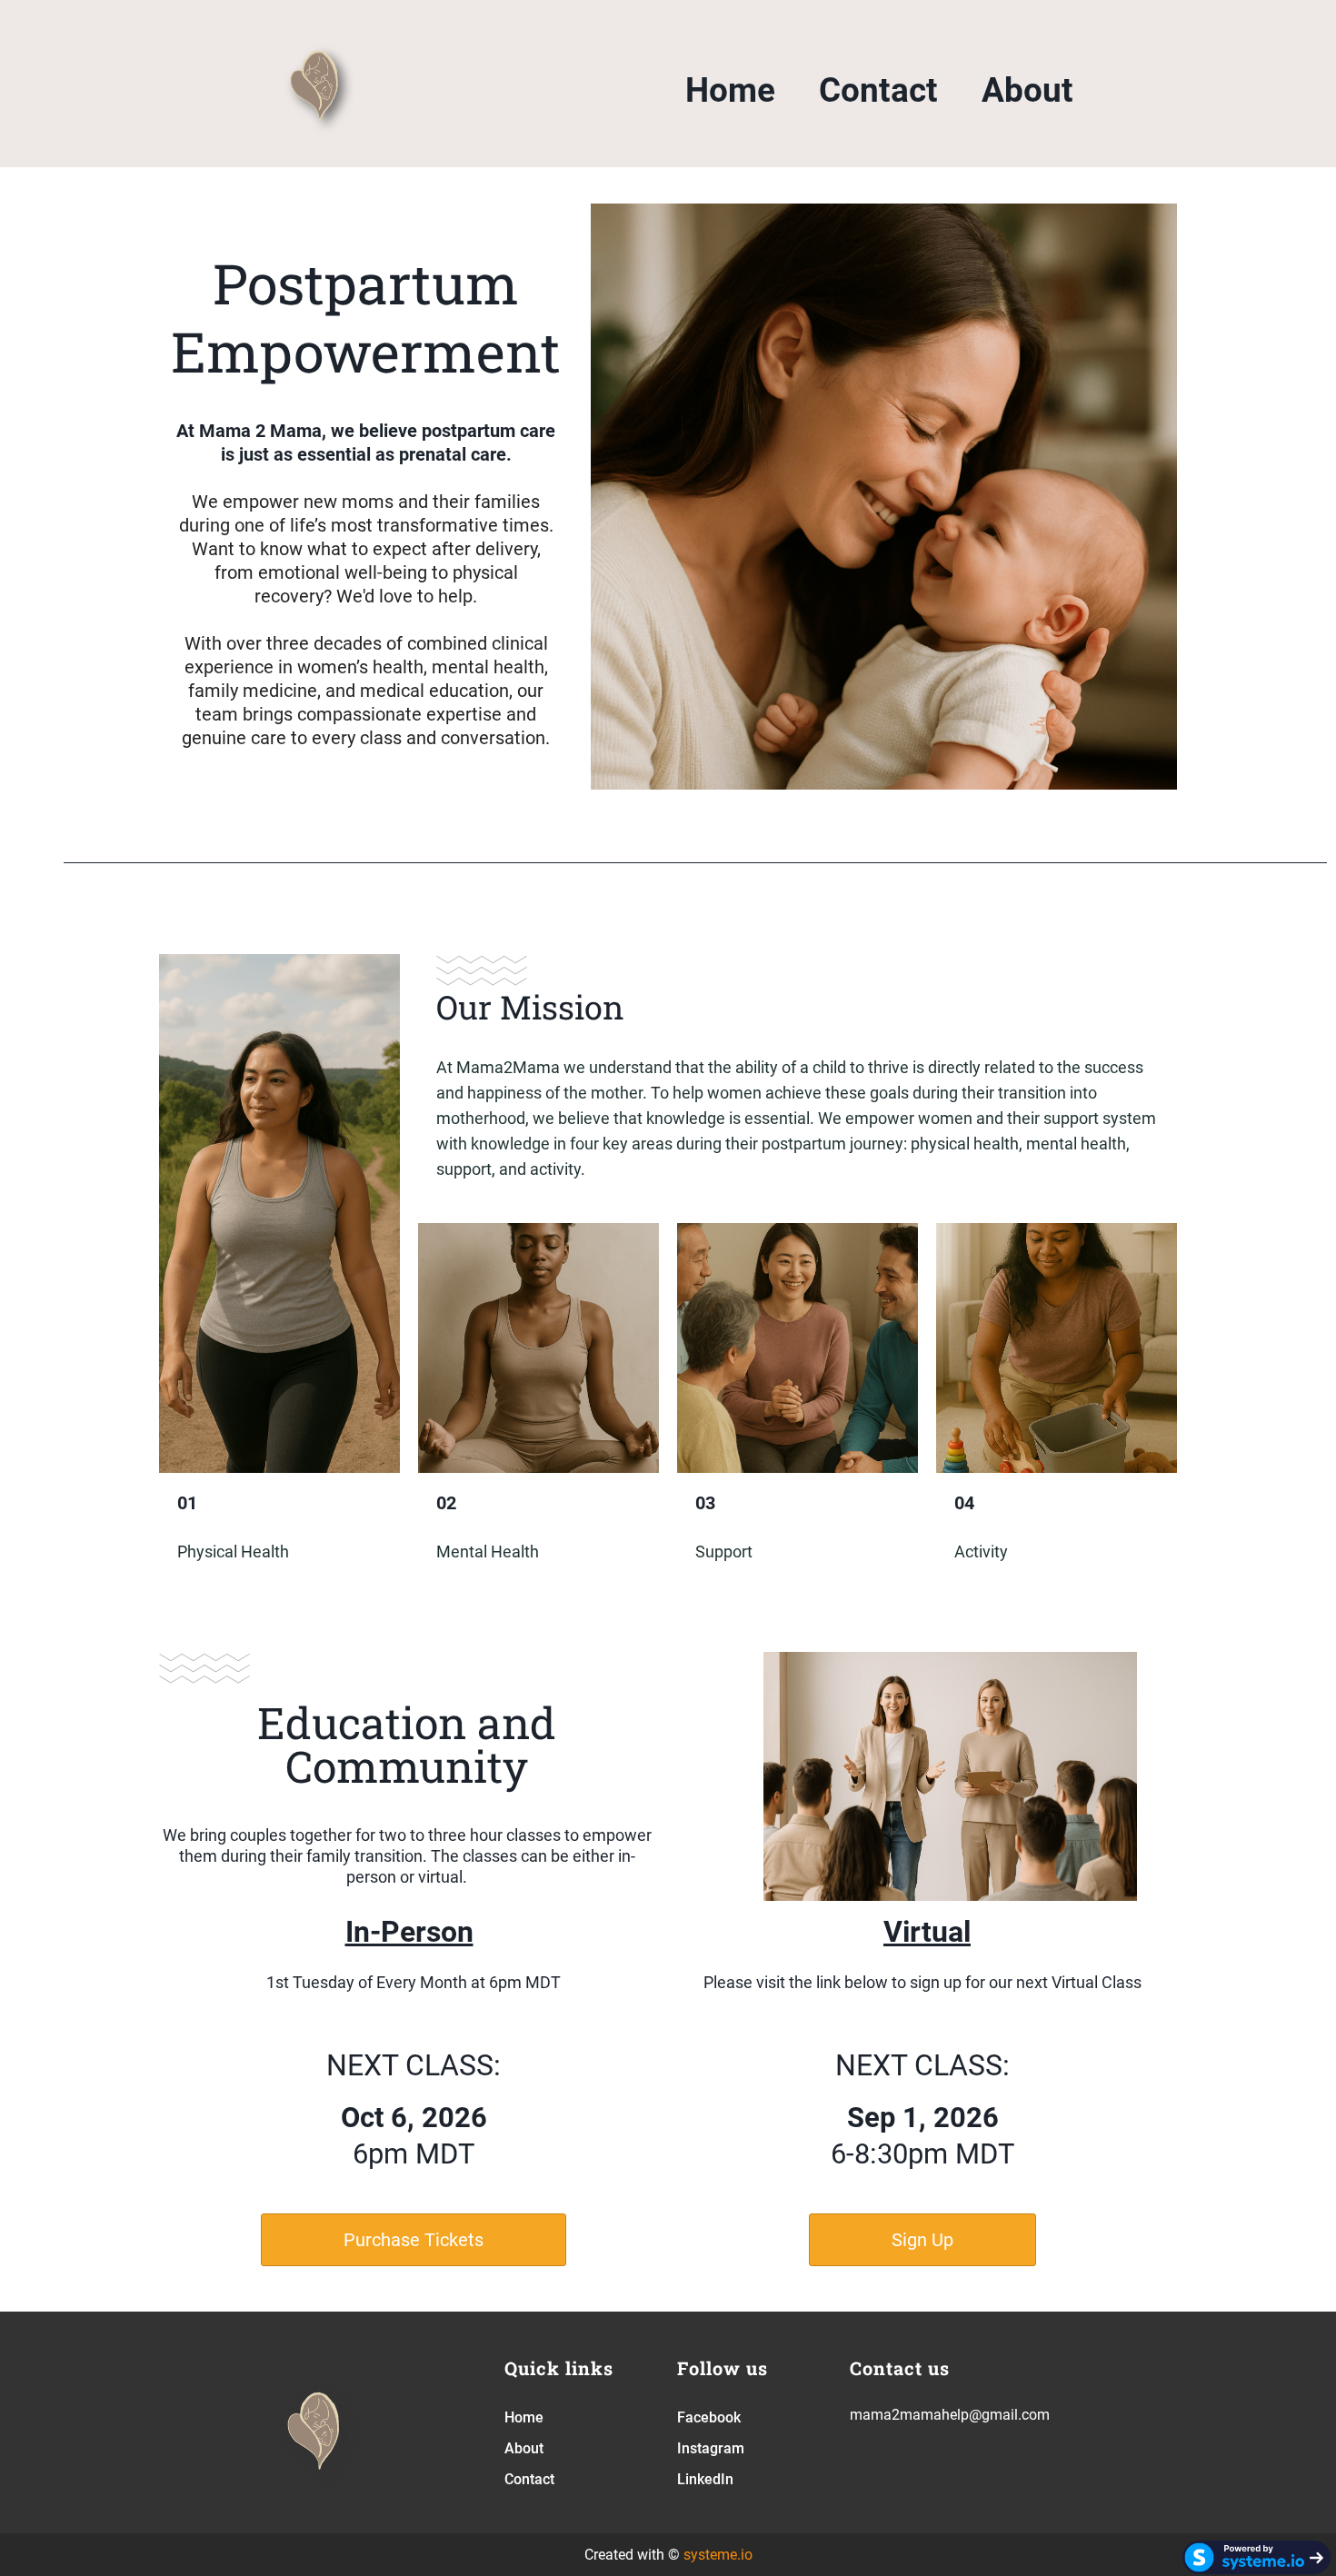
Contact (878, 90)
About (1027, 90)
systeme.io (718, 2555)
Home (730, 90)
